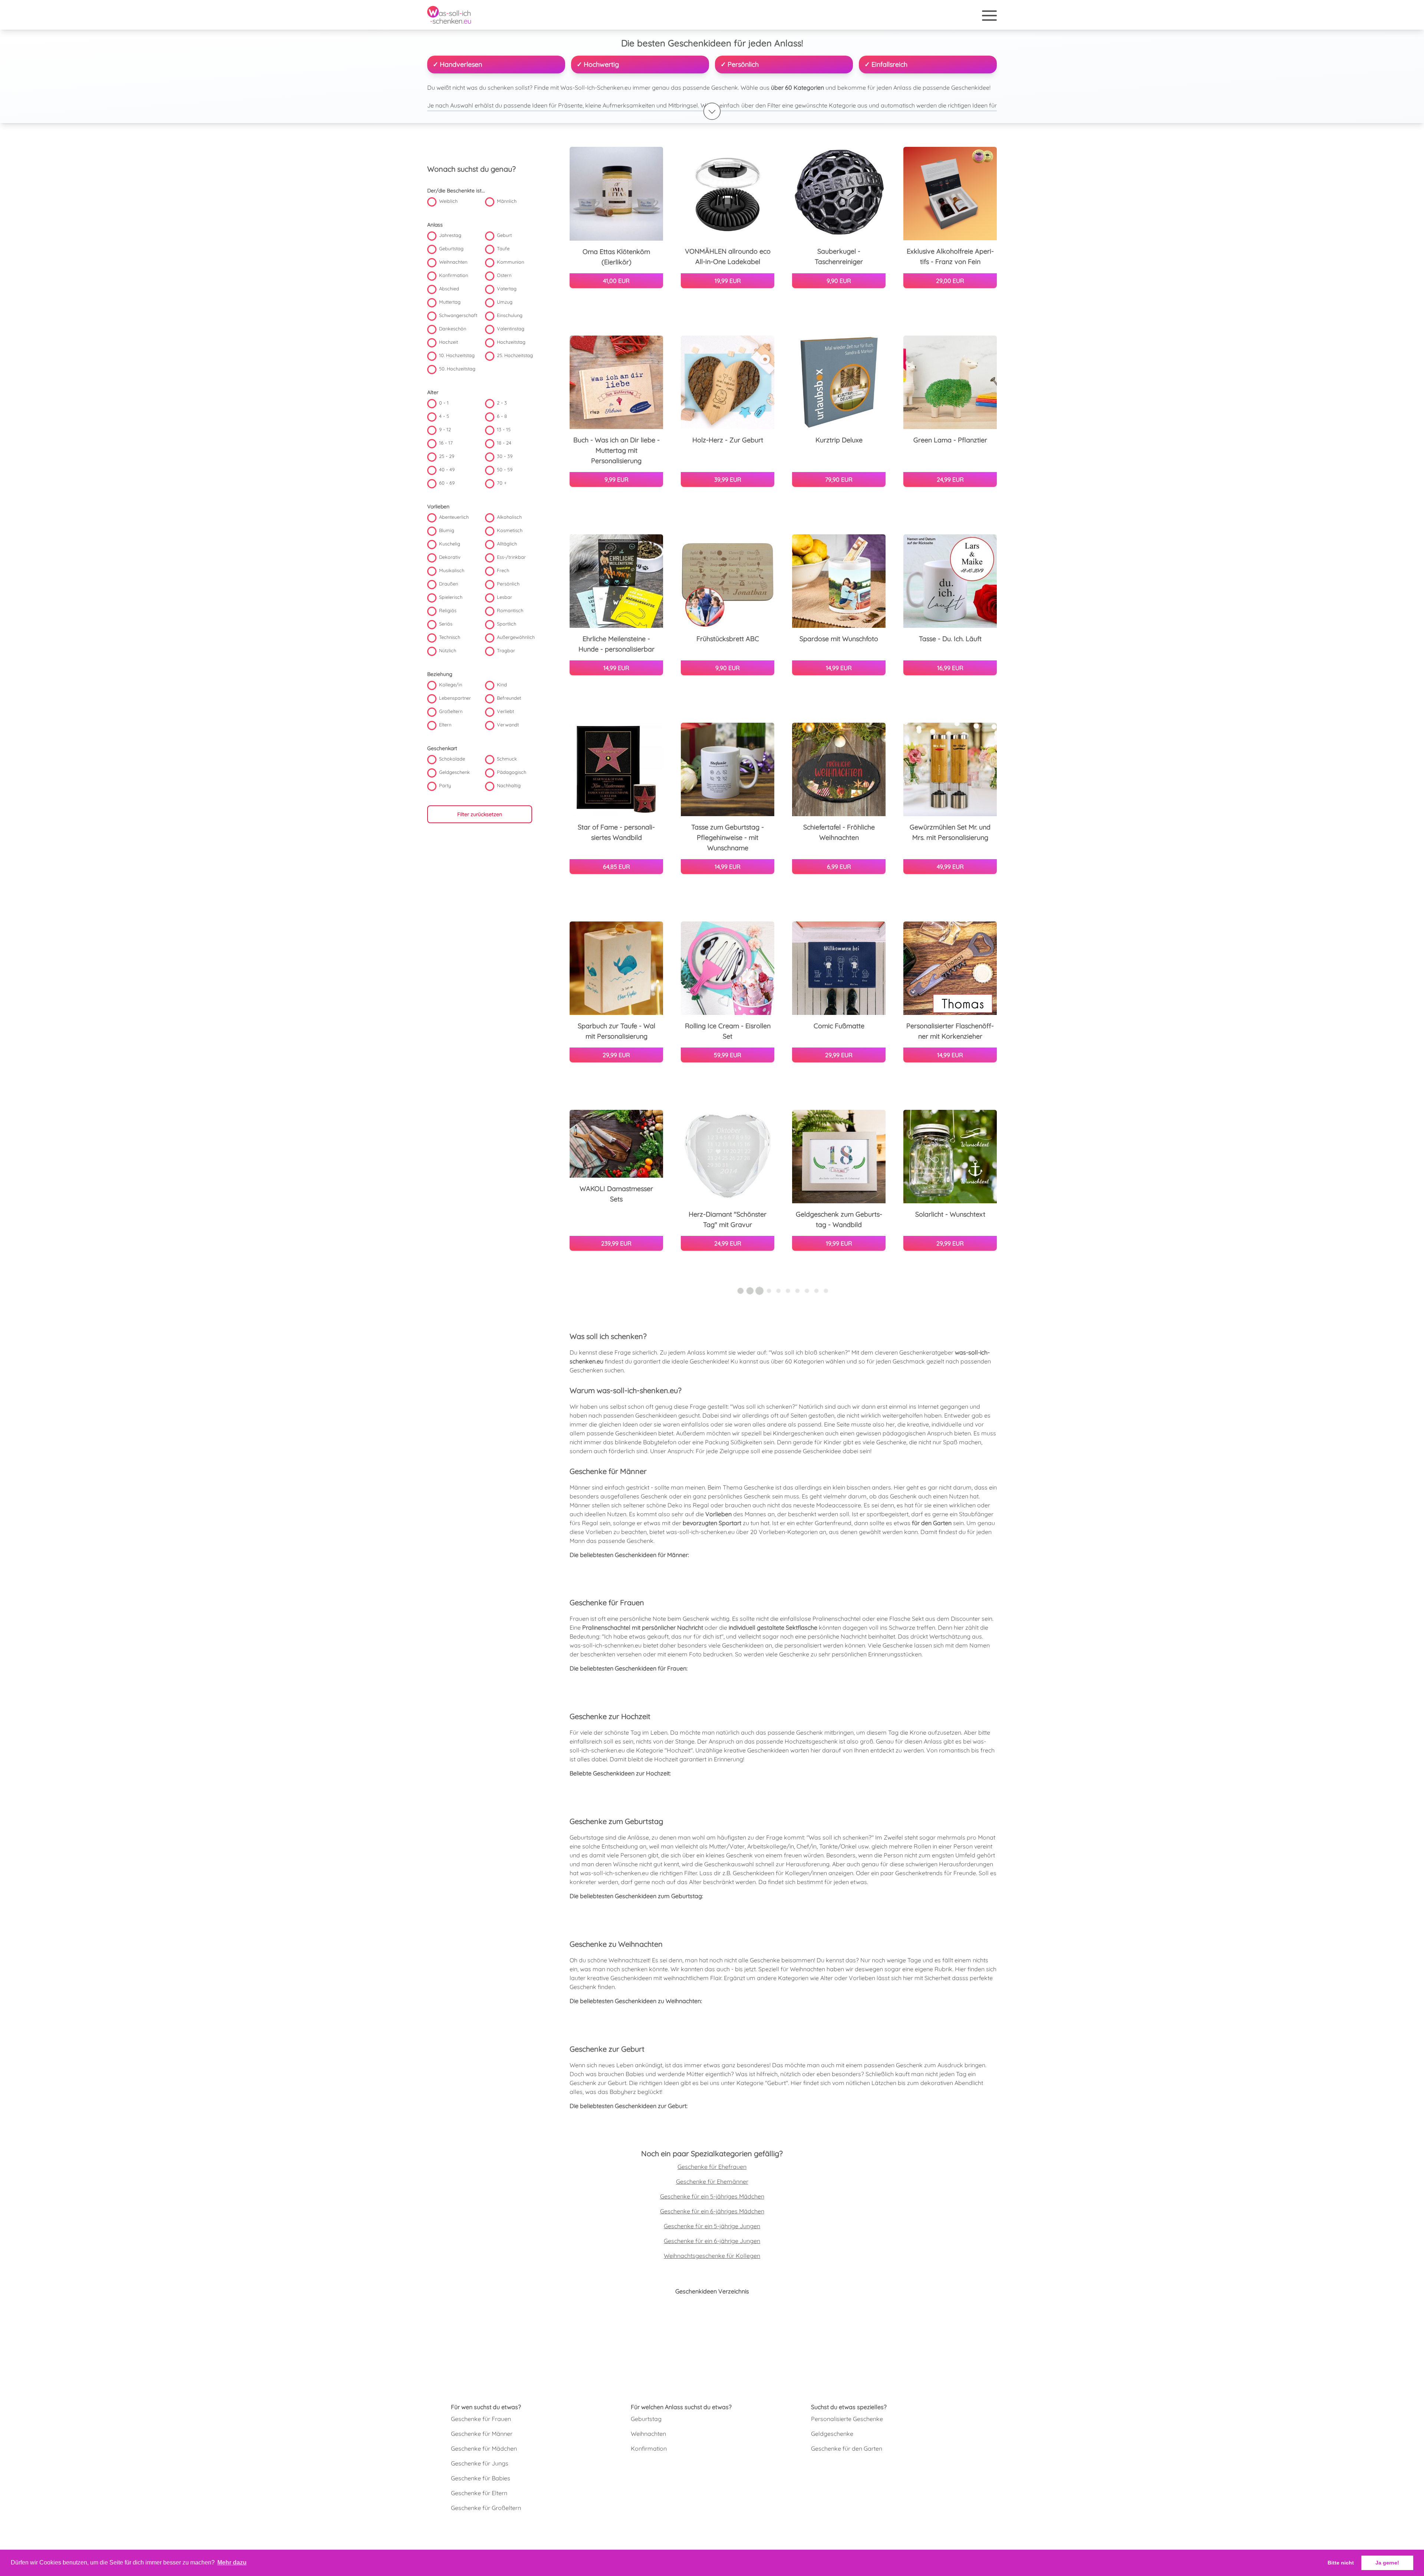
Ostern (504, 276)
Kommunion (510, 262)
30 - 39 (505, 456)
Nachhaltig (509, 786)
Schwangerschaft (458, 316)
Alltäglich (507, 544)
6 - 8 (502, 416)
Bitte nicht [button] (1341, 2563)
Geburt (504, 235)
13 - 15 (504, 430)
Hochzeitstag (511, 342)
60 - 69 (447, 483)
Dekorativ (450, 557)
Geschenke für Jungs (480, 2463)
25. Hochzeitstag (515, 356)
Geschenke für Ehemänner (712, 2181)
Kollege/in (451, 685)
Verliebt (505, 712)
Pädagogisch (512, 772)
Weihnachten (453, 262)
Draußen (449, 584)
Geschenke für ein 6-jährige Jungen (712, 2241)
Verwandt (508, 725)
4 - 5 (444, 416)
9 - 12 (445, 430)
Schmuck (507, 759)
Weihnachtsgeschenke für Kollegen (712, 2256)
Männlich (507, 201)
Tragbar (506, 651)
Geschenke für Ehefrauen (712, 2167)
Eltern (445, 725)
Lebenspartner (455, 698)
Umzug (505, 302)
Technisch (450, 637)
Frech (503, 571)
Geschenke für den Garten (847, 2448)
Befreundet (509, 698)
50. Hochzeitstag (457, 369)
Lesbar (505, 597)
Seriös (446, 624)
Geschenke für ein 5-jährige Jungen (712, 2226)
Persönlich (508, 584)
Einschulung (510, 316)
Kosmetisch (510, 531)
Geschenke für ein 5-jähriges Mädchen (712, 2196)
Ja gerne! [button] (1387, 2563)
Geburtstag (451, 249)
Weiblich (448, 201)
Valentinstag (511, 329)
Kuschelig (450, 544)
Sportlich (507, 624)
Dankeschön (453, 329)
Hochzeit (449, 342)
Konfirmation (454, 276)
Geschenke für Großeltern (486, 2508)
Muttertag (450, 302)
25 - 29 (447, 456)
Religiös (448, 611)
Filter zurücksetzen (480, 815)
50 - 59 (505, 470)
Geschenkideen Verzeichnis (712, 2291)
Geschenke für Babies (481, 2478)
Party (445, 786)
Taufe (503, 249)
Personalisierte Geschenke (847, 2419)
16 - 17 (446, 443)
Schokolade (452, 759)
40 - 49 (447, 470)
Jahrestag (450, 235)
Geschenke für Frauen (481, 2419)
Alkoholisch (509, 517)
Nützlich (448, 651)
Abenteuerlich (454, 517)
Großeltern (451, 712)
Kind (502, 685)
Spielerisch (451, 597)
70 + (502, 483)
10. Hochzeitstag (457, 356)
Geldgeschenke (832, 2434)
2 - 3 (502, 403)
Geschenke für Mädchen (484, 2448)
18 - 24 (504, 443)
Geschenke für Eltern (479, 2493)
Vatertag (507, 289)
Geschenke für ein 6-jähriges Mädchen (712, 2211)
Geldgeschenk (454, 772)
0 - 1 (444, 403)
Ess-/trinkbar (511, 557)
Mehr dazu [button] (232, 2562)
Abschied (449, 289)
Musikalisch (452, 571)
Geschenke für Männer (482, 2434)
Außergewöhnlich (516, 637)
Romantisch (510, 611)
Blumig (447, 531)
